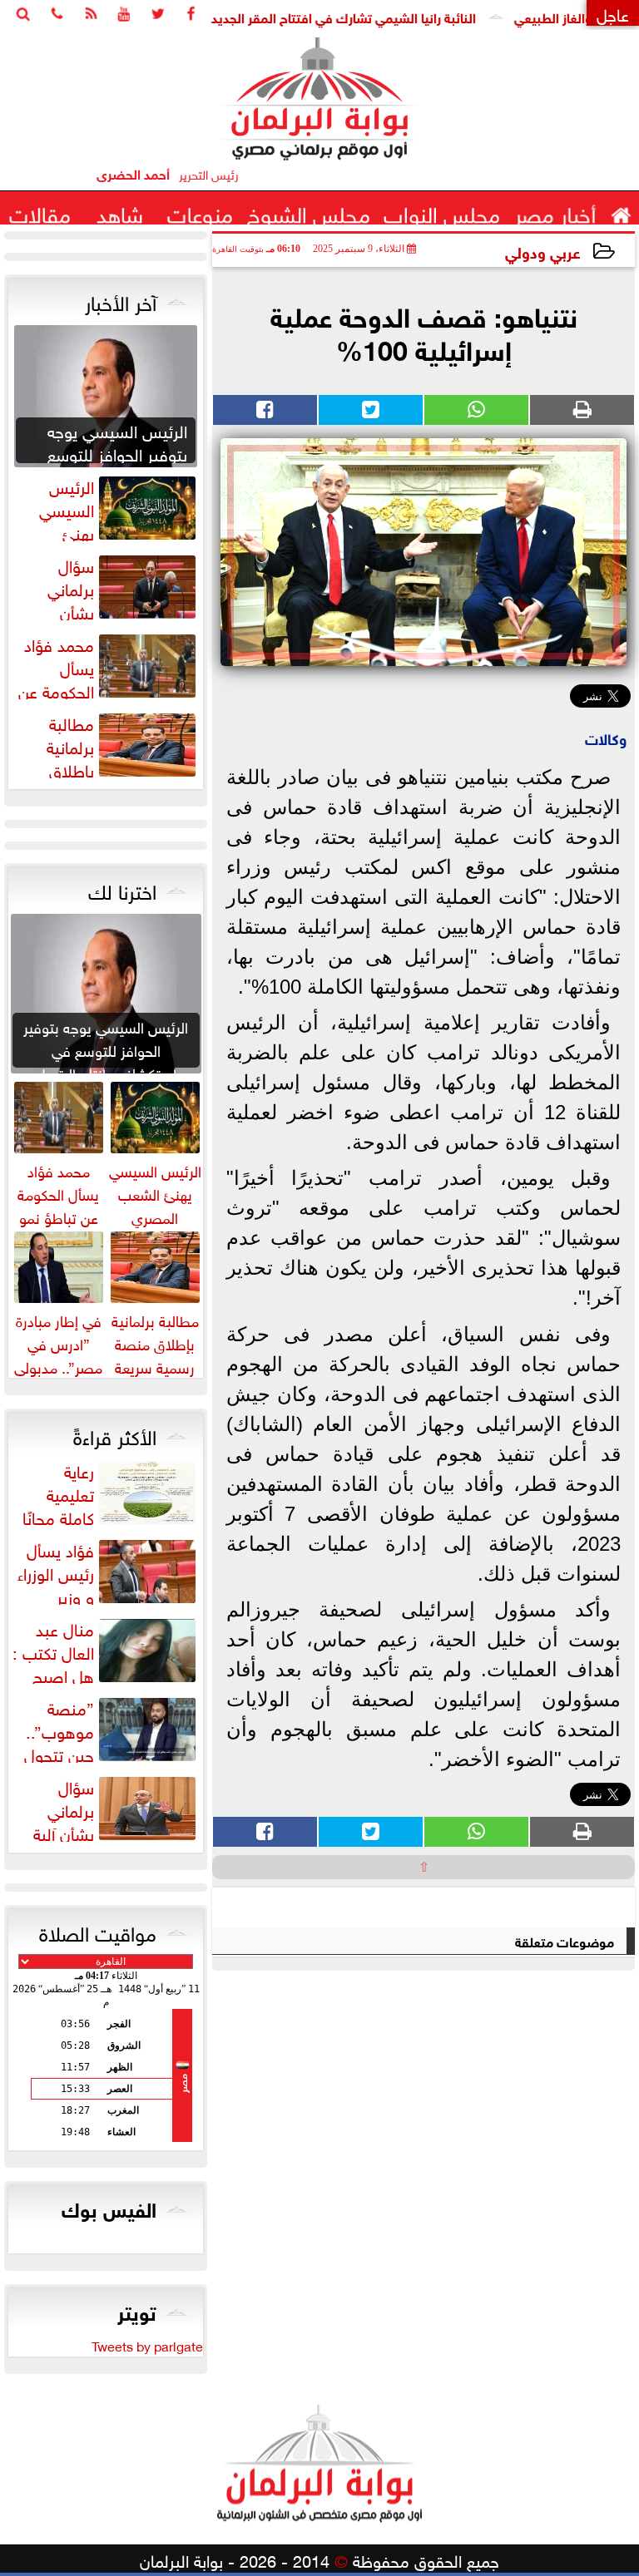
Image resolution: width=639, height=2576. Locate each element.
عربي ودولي (543, 251)
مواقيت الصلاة (98, 1931)
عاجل (613, 13)
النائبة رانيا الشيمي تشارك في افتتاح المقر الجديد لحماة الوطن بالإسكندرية (316, 16)
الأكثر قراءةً (115, 1434)
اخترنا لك (122, 889)
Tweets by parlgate (147, 2345)
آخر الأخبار (121, 300)
